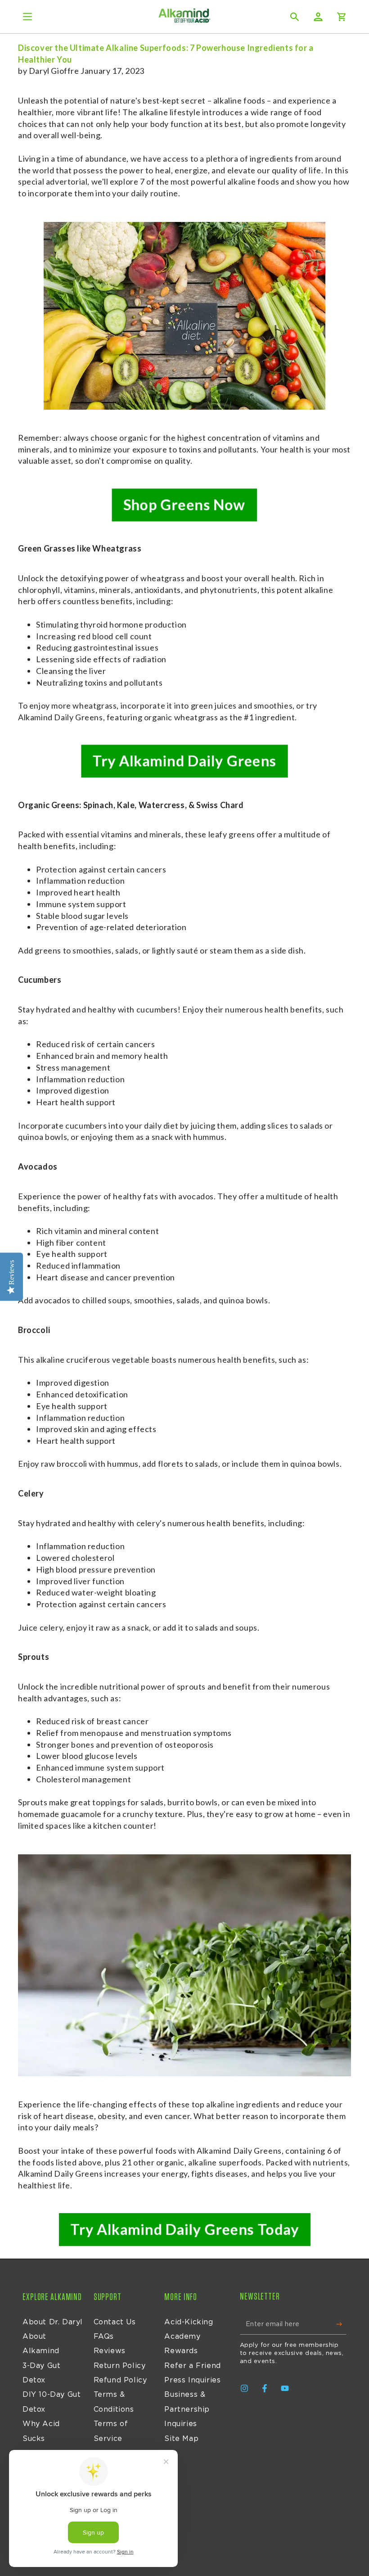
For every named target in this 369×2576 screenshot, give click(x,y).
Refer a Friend (192, 2366)
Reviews (110, 2351)
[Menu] (27, 17)
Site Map (181, 2439)
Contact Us (115, 2322)
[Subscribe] (341, 2324)
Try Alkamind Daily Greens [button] (184, 761)
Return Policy (120, 2366)
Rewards (181, 2351)
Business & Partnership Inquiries (187, 2409)
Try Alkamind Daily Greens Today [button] (184, 2229)
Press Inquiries (192, 2380)
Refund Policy (120, 2380)
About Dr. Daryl (53, 2322)
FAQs (104, 2336)
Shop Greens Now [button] (184, 505)
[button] (295, 17)
